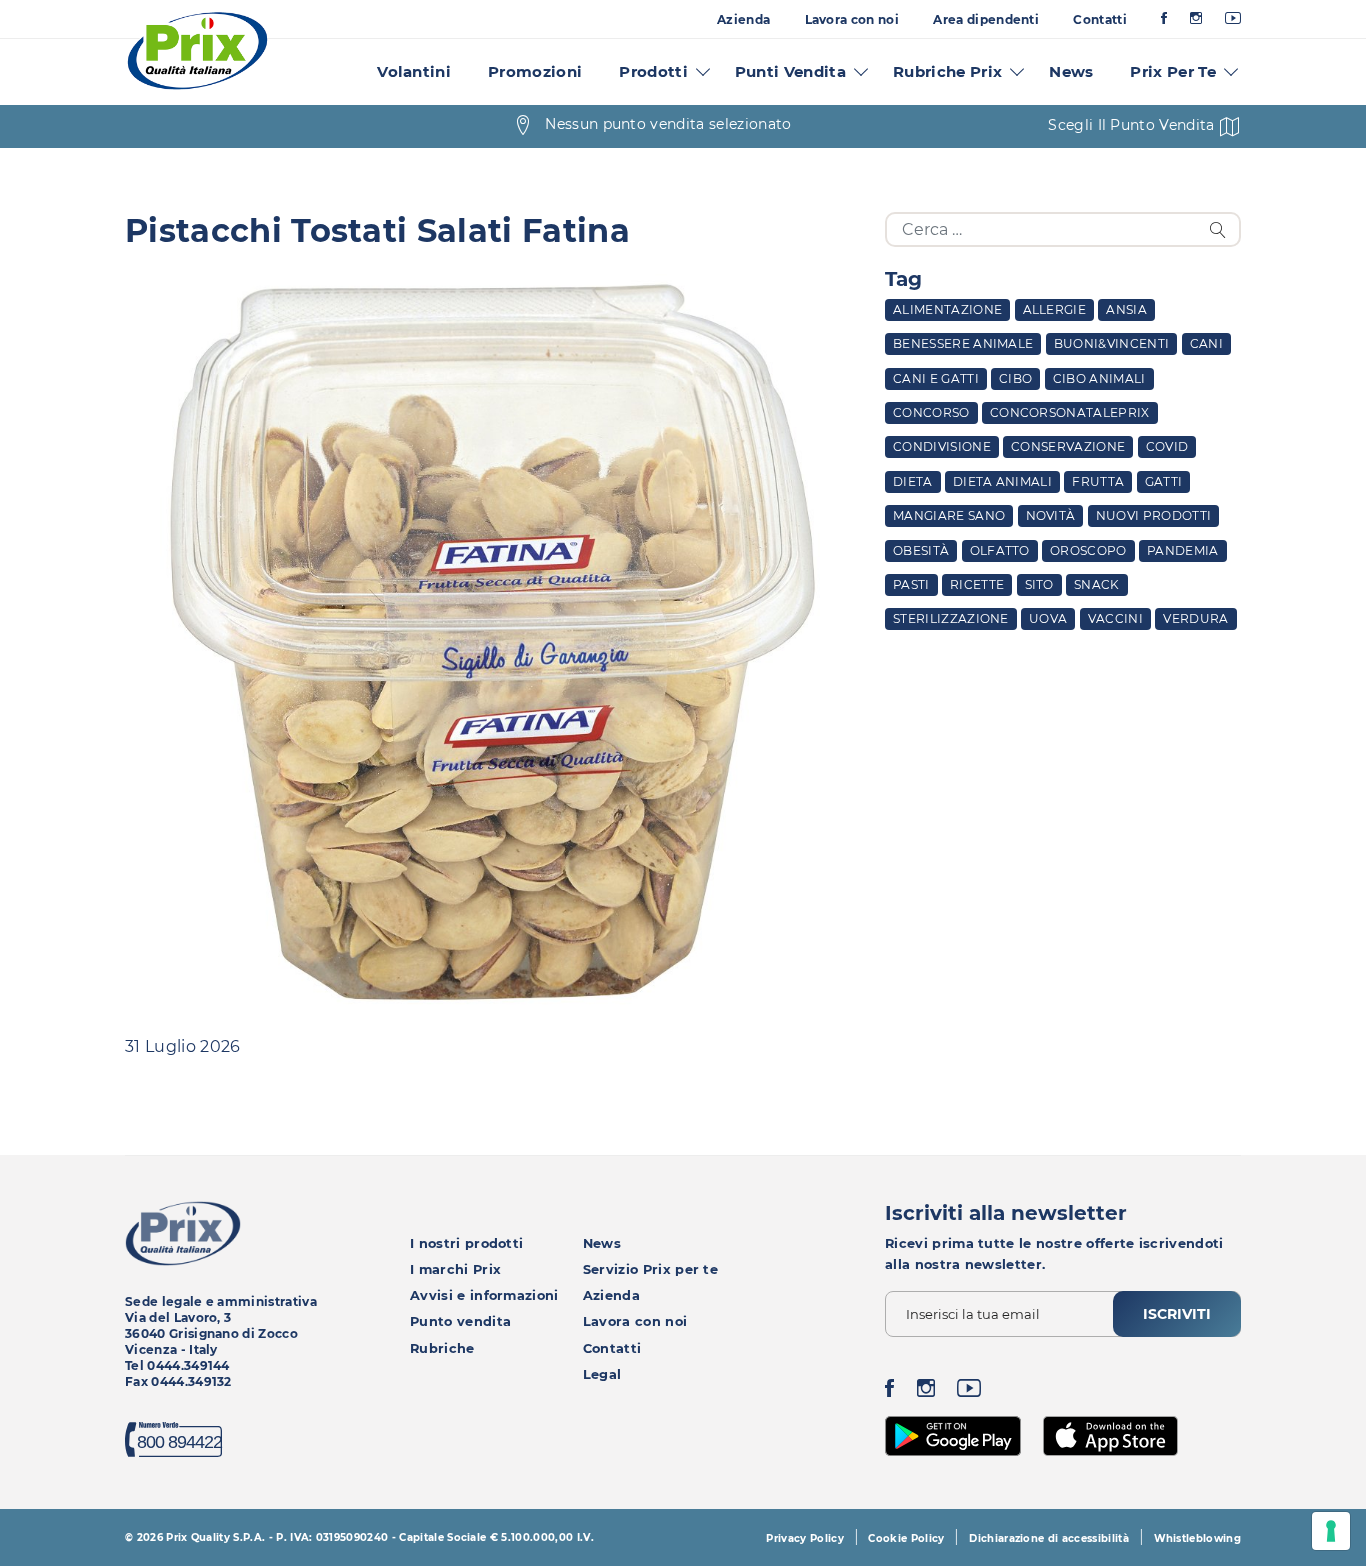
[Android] (953, 1433)
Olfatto (1000, 550)
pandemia (1183, 550)
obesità (921, 550)
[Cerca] (1221, 229)
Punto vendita (460, 1321)
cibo (1015, 378)
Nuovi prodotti (1153, 515)
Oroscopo (1088, 550)
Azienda (743, 19)
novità (1051, 515)
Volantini (414, 71)
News (1071, 71)
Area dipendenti (986, 19)
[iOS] (1110, 1433)
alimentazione (947, 309)
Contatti (1100, 19)
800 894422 (179, 1442)
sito (1039, 584)
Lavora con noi (852, 19)
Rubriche (442, 1348)
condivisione (942, 446)
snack (1097, 584)
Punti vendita (790, 71)
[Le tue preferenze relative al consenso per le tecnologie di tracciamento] (1331, 1531)
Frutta (1098, 481)
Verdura (1195, 618)
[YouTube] (1233, 18)
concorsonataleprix (1070, 412)
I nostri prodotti (466, 1243)
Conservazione (1068, 446)
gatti (1164, 481)
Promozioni (535, 71)
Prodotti (653, 71)
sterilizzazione (951, 618)
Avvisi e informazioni (484, 1295)
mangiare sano (949, 515)
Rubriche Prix (947, 71)
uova (1048, 618)
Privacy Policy (804, 1538)
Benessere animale (963, 343)
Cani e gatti (936, 378)
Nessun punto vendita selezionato (668, 124)
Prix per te (1173, 71)
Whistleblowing (1197, 1538)
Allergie (1055, 309)
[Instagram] (1196, 18)
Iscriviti (1177, 1314)
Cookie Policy (906, 1538)
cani (1206, 343)
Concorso (931, 412)
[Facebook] (1164, 18)
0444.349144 (188, 1365)
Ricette (977, 584)
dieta (913, 481)
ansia (1126, 309)
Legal (602, 1374)
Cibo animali (1099, 378)
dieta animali (1002, 481)
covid (1167, 446)
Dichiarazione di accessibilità (1049, 1538)
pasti (911, 584)
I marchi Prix (455, 1269)
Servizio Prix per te (650, 1269)
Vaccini (1115, 618)
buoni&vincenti (1111, 343)
